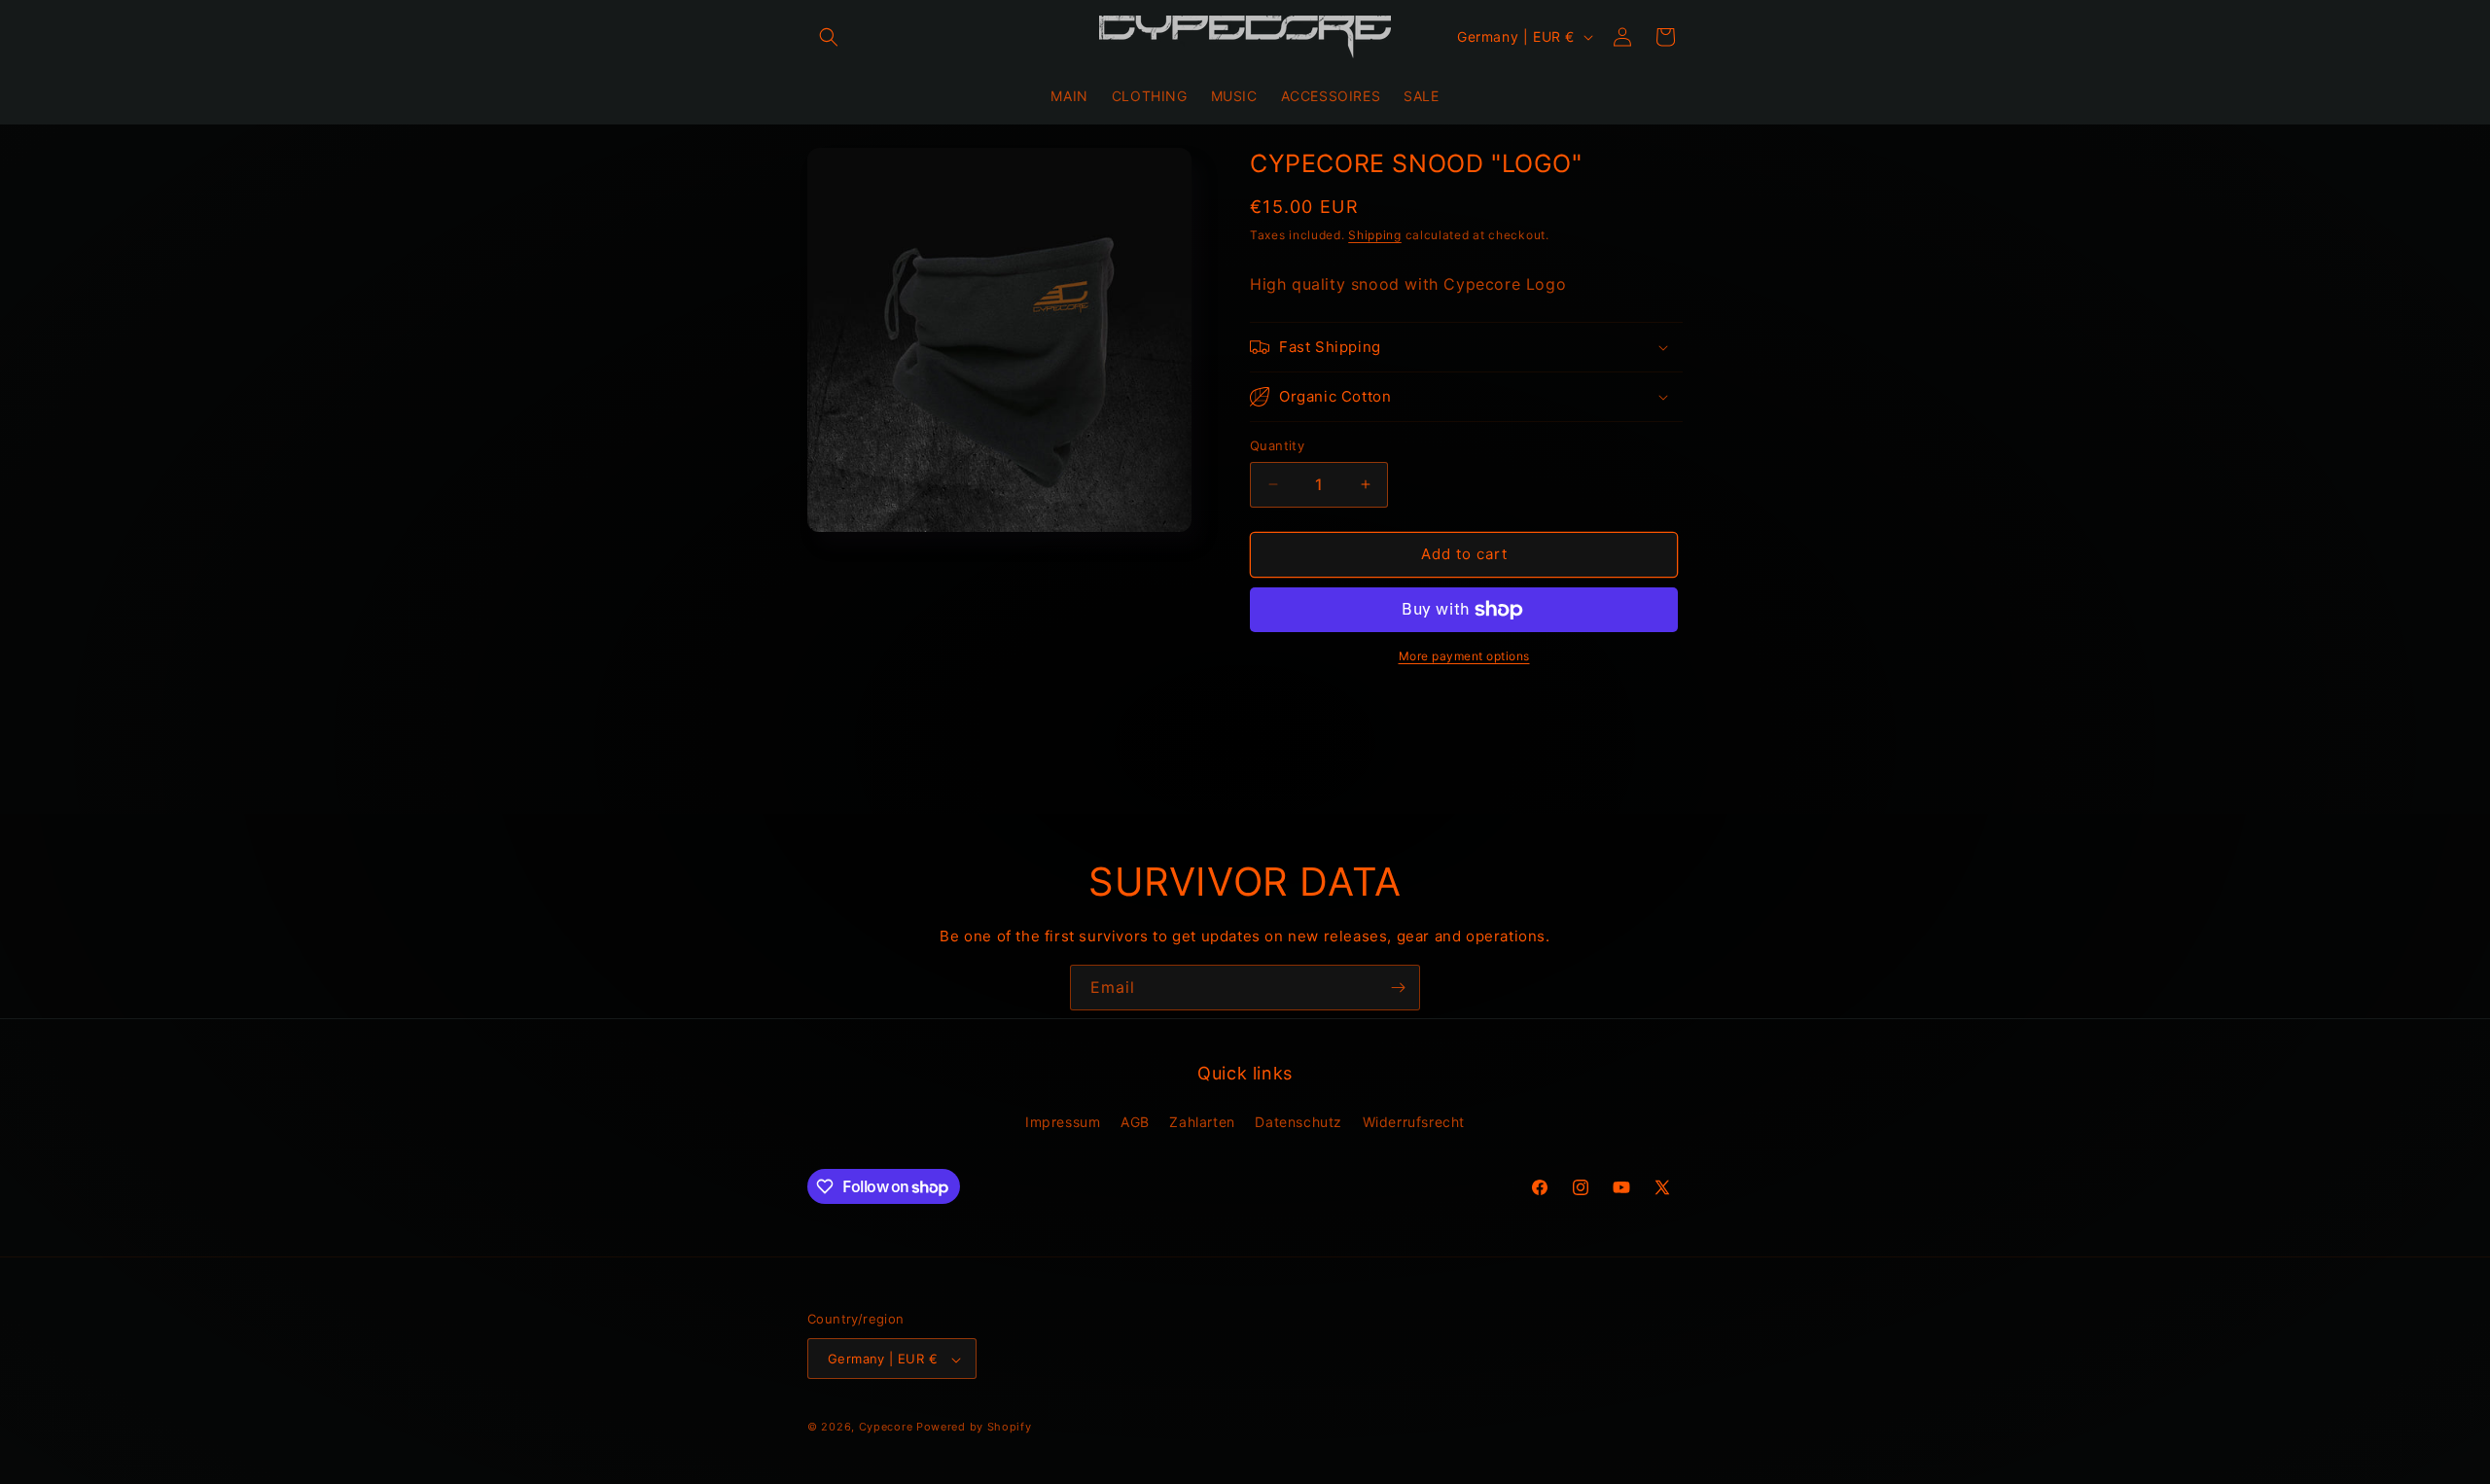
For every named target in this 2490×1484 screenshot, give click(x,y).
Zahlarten (1202, 1121)
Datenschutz (1298, 1121)
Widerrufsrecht (1414, 1121)
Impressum (1063, 1121)
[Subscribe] (1398, 988)
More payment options (1464, 656)
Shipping (1375, 235)
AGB (1135, 1121)
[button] (829, 37)
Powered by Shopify (974, 1428)
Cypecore (886, 1428)
